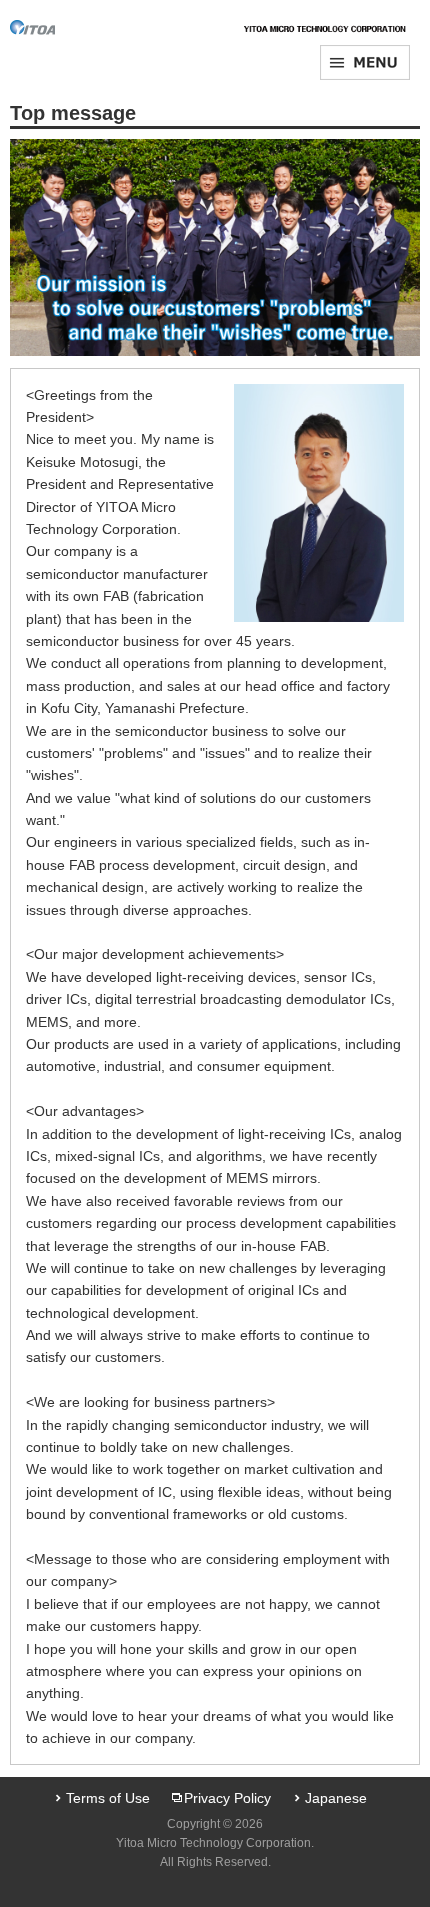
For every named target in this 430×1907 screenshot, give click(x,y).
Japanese (336, 1798)
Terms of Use (108, 1798)
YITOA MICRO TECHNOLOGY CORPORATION (55, 27)
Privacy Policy (227, 1798)
